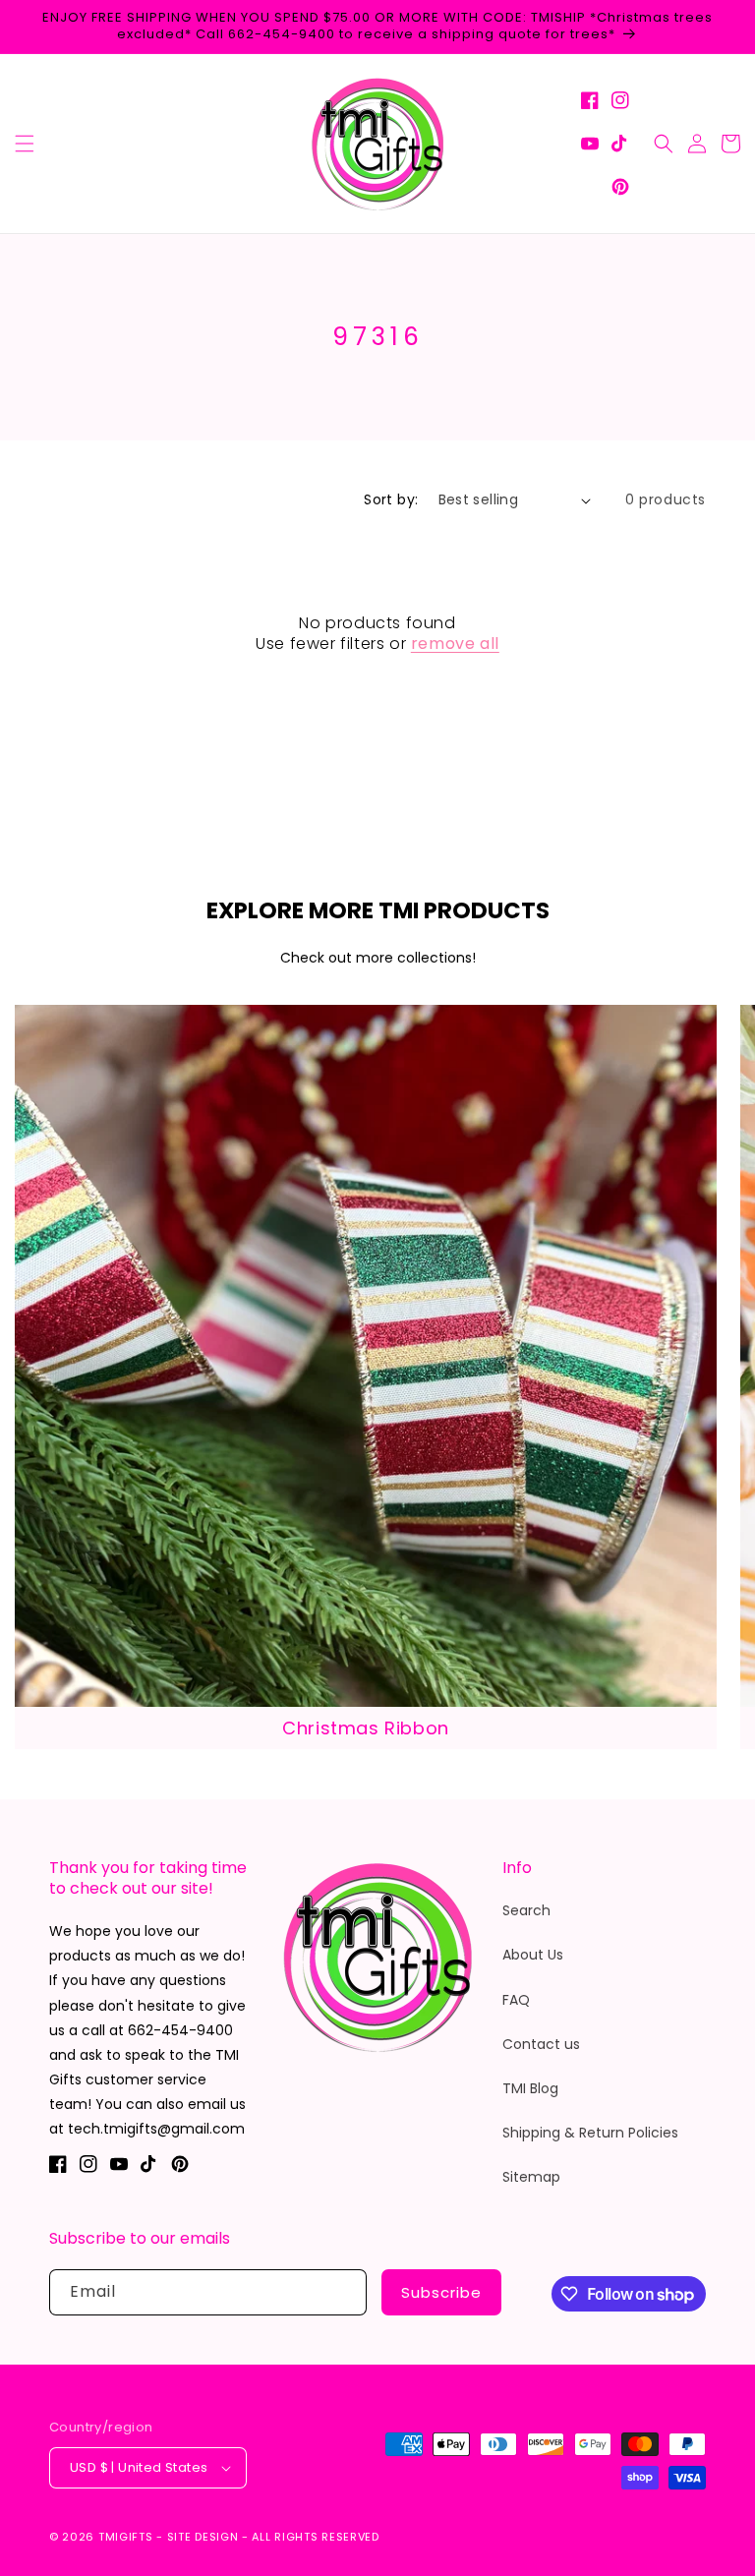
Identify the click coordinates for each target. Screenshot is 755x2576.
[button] (25, 144)
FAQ (516, 2000)
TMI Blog (530, 2088)
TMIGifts (126, 2537)
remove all (455, 644)
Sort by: (391, 499)
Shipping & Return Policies (590, 2133)
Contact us (541, 2044)
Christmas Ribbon (366, 1728)
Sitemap (531, 2177)
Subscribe (441, 2292)
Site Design (203, 2537)
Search (526, 1910)
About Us (533, 1955)
